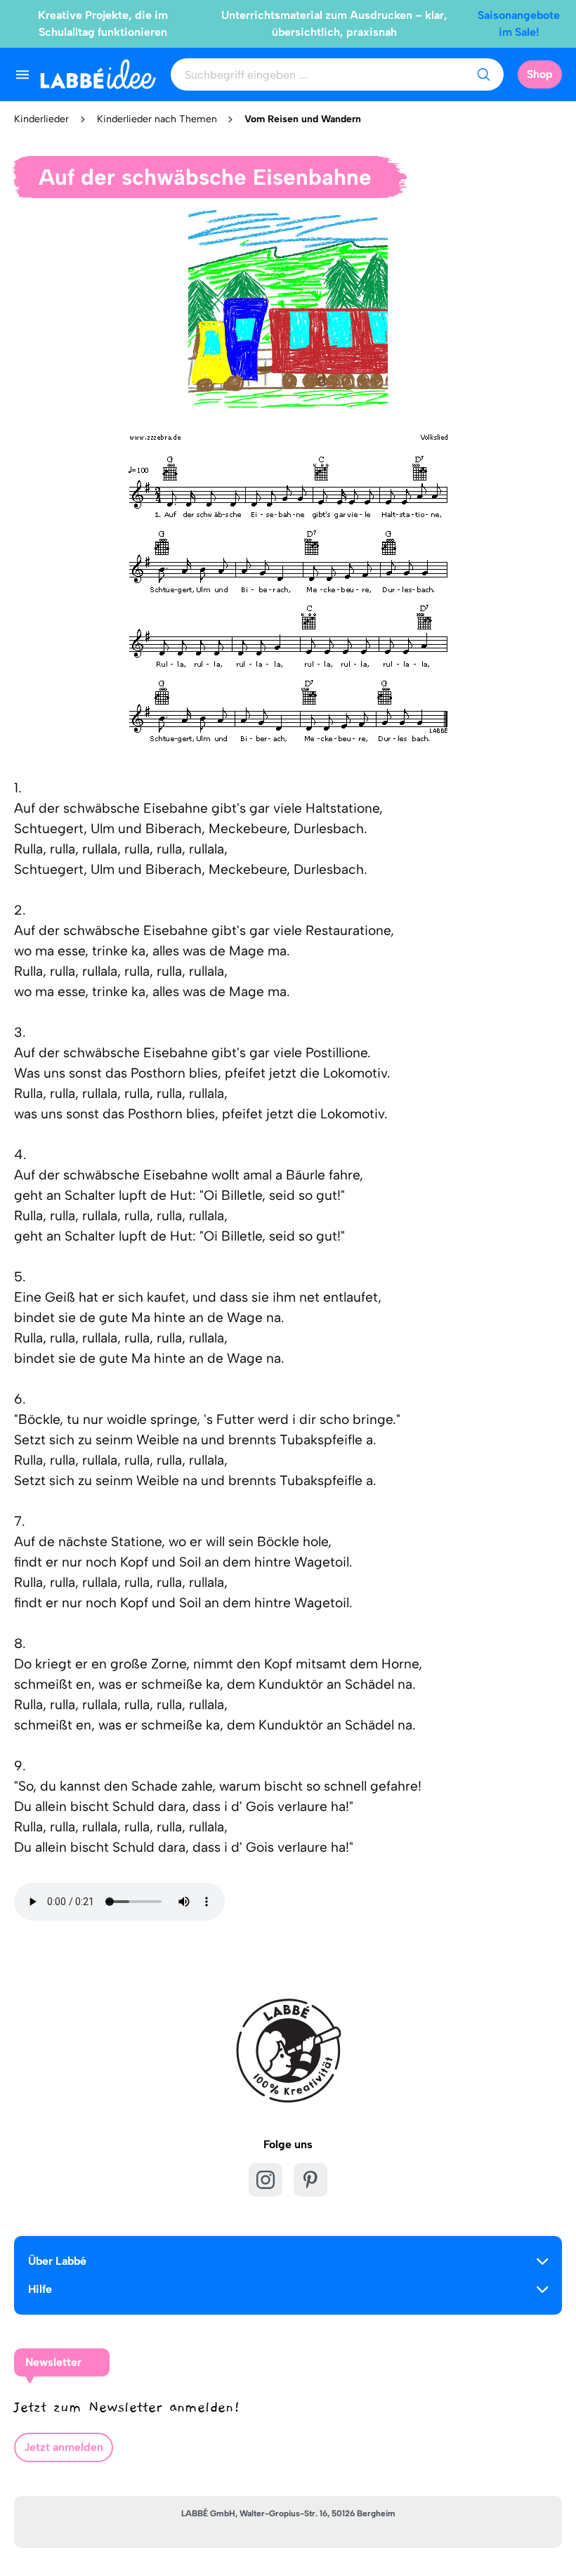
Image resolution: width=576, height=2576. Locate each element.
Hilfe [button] (40, 2289)
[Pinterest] (310, 2180)
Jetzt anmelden (64, 2447)
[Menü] (22, 74)
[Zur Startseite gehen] (98, 74)
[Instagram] (266, 2180)
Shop (540, 74)
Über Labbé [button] (57, 2261)
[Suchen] (483, 74)
